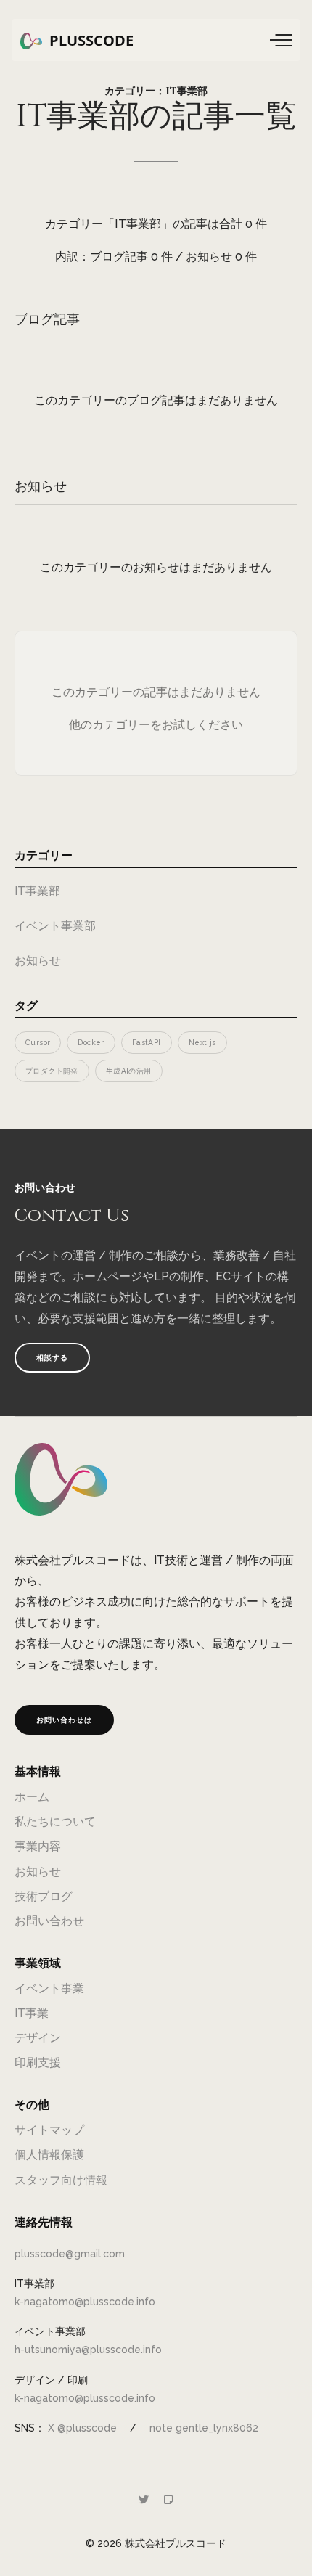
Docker (91, 1042)
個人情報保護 (49, 2155)
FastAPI (147, 1042)
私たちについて (55, 1821)
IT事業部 (37, 891)
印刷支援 (38, 2062)
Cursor (38, 1042)
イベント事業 (49, 1988)
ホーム (32, 1797)
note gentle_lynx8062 (204, 2428)
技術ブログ (44, 1896)
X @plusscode (82, 2428)
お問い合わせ (49, 1921)
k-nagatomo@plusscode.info (85, 2302)
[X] (144, 2500)
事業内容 (38, 1846)
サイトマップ (49, 2130)
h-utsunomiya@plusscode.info (88, 2350)
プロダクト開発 (52, 1071)
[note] (168, 2500)
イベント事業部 (55, 926)
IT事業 (32, 2013)
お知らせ (38, 961)
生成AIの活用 (129, 1071)
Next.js (202, 1042)
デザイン (38, 2038)
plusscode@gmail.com (70, 2254)
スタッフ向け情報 (61, 2180)
